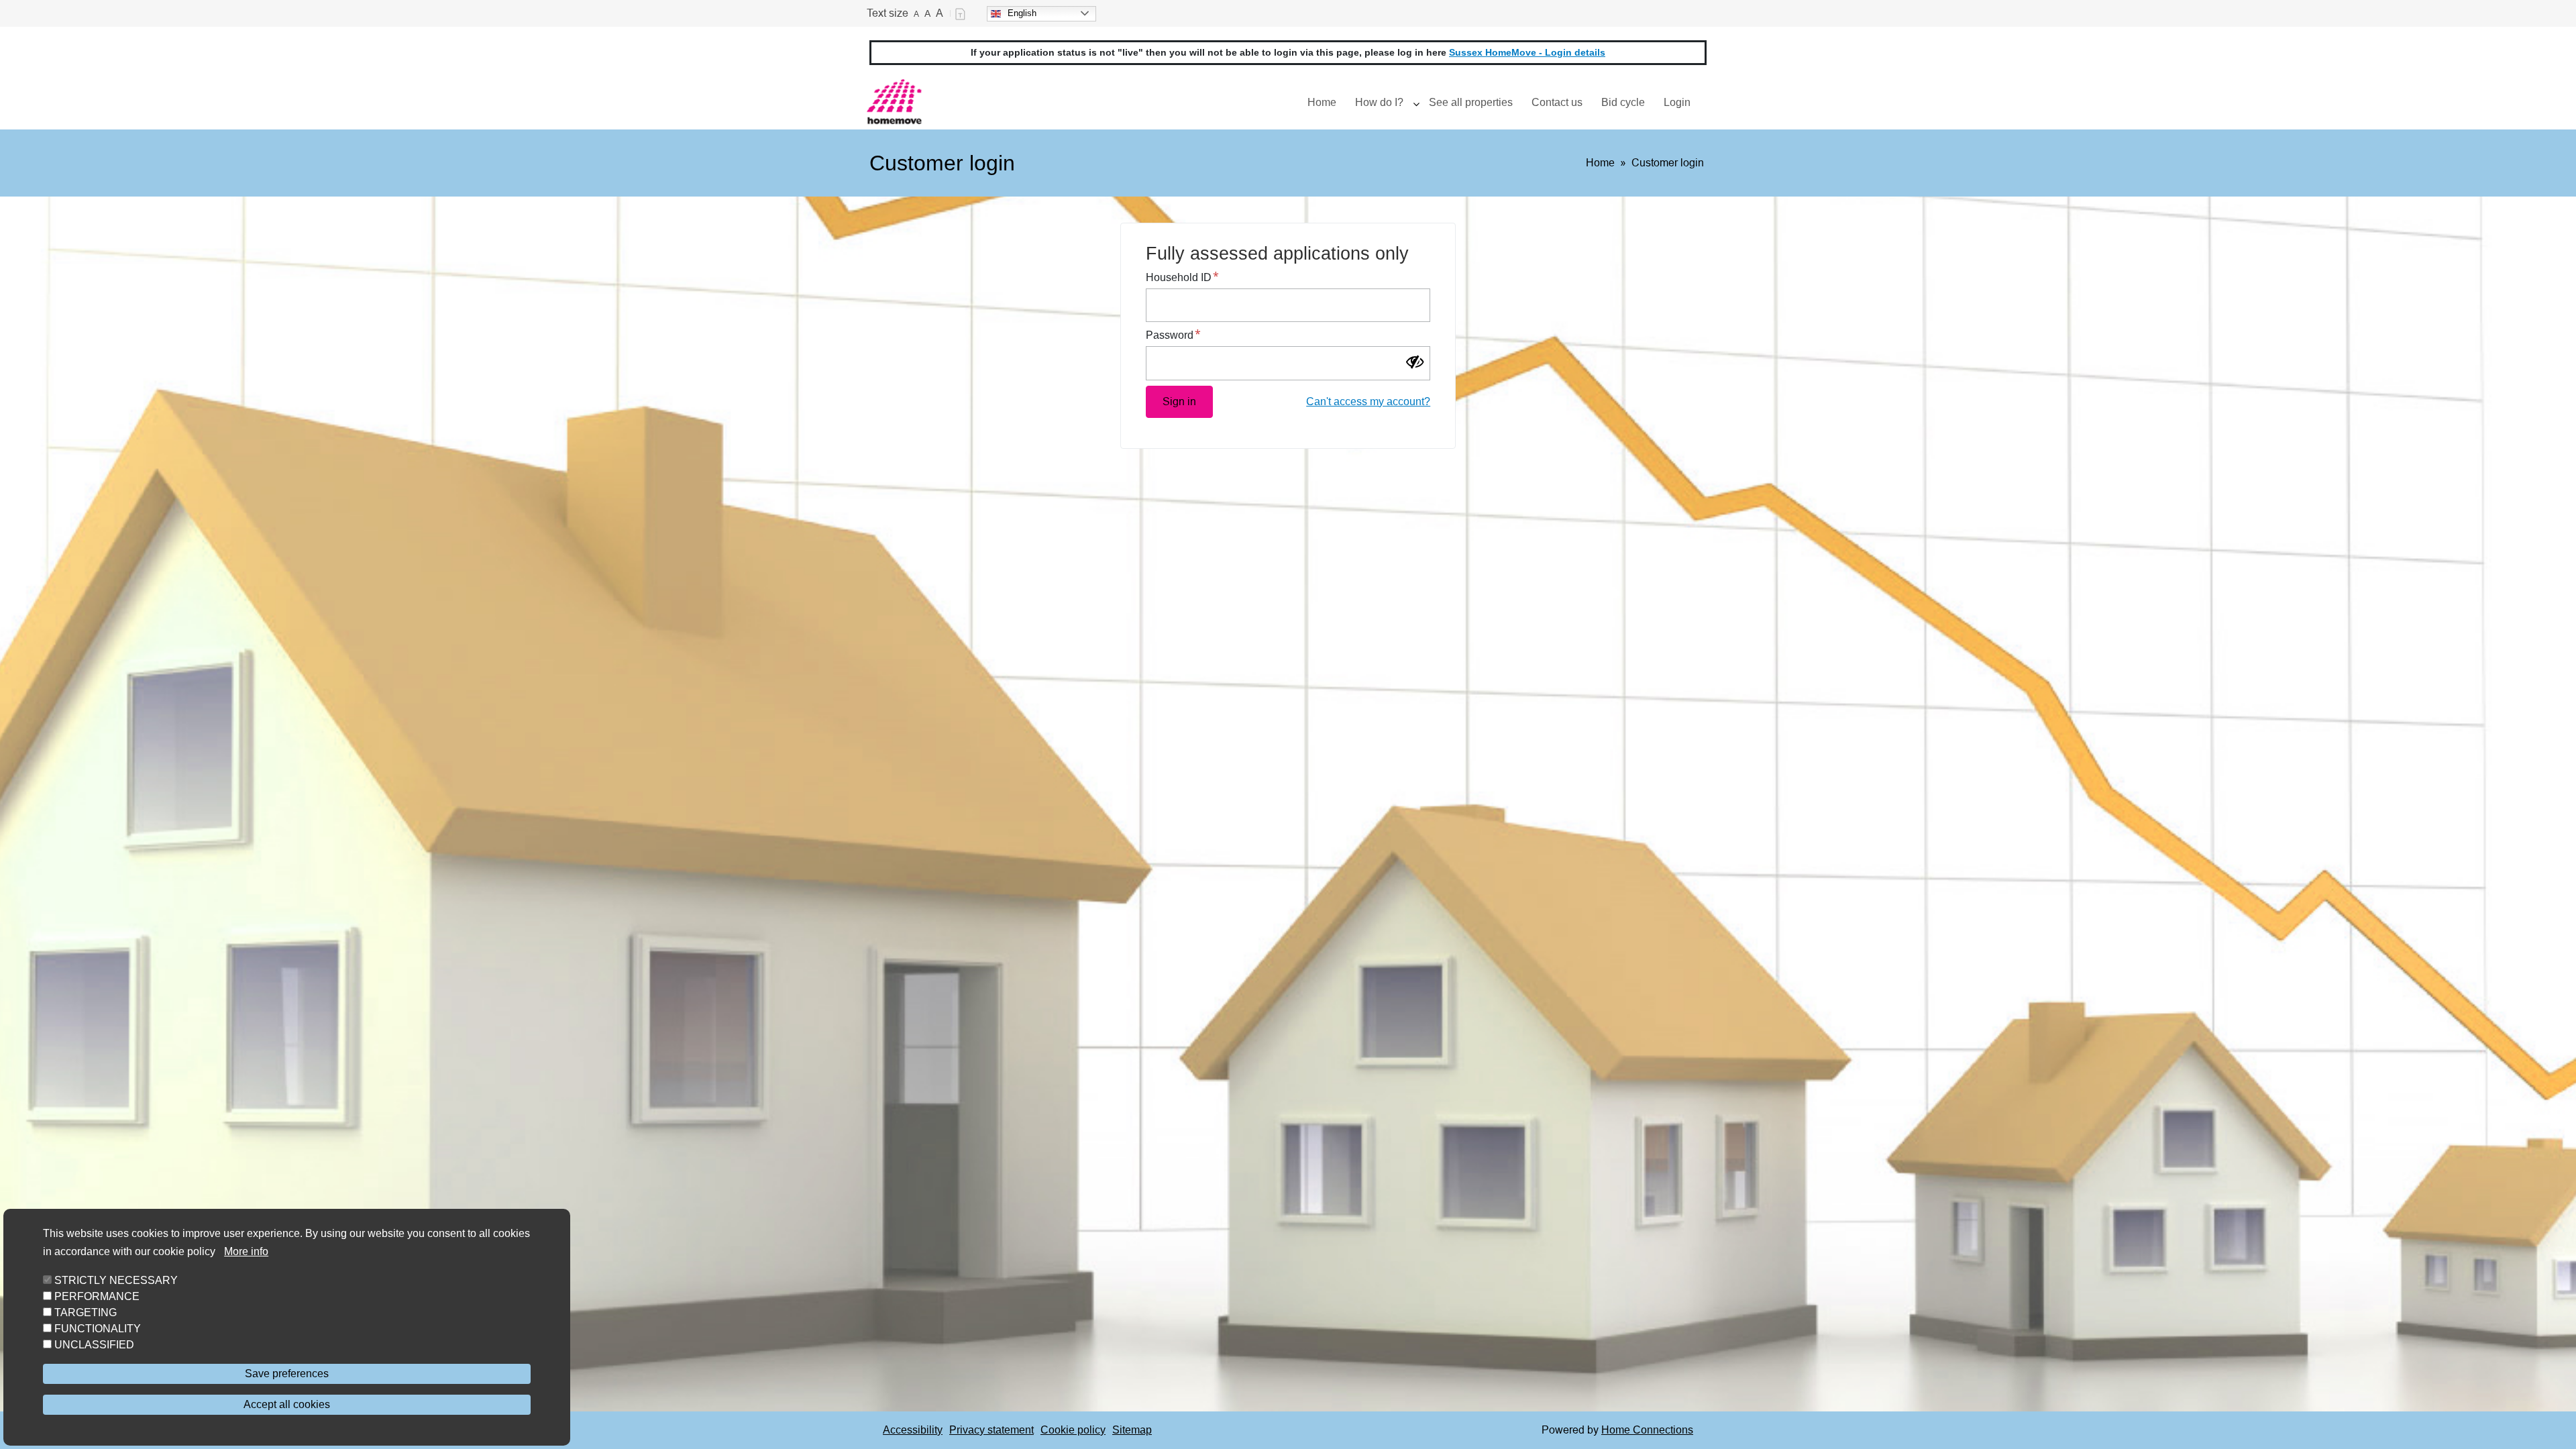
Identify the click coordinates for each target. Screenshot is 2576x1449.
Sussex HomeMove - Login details (1527, 52)
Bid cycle (1623, 102)
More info (246, 1251)
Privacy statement (991, 1430)
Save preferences (287, 1374)
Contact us (1557, 102)
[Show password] (1419, 364)
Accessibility (913, 1430)
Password (1170, 335)
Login (1677, 102)
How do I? (1379, 102)
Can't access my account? (1368, 401)
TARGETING (86, 1312)
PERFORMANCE (97, 1296)
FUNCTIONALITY (98, 1329)
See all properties (1471, 102)
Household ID (1179, 277)
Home (1322, 102)
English (1022, 13)
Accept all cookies (287, 1404)
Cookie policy (1073, 1430)
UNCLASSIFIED (94, 1345)
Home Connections (1647, 1430)
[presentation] (1416, 103)
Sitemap (1132, 1430)
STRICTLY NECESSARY (116, 1280)
